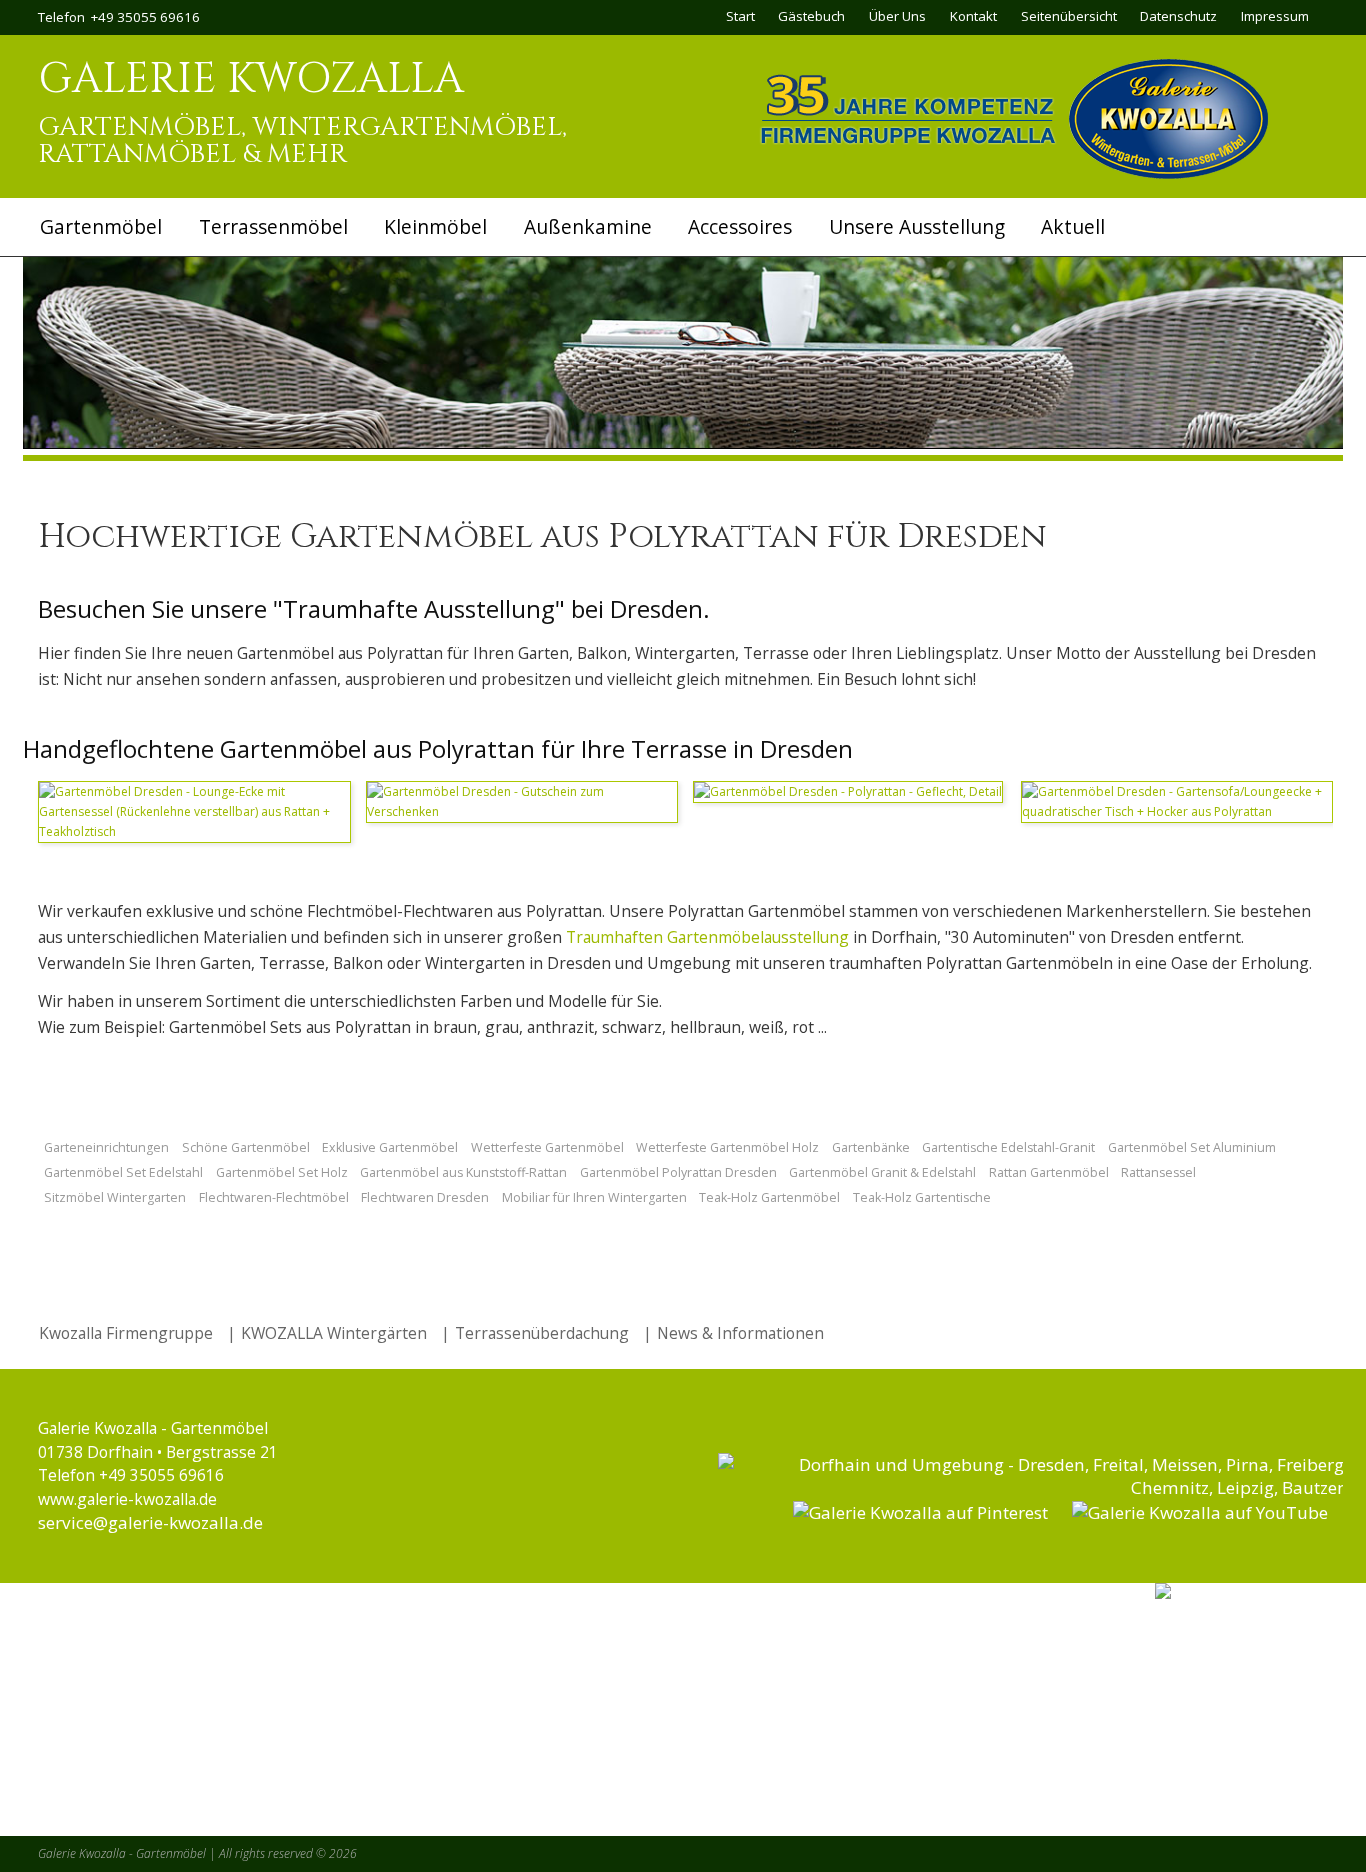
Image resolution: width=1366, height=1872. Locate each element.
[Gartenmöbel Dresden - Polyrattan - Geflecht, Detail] (848, 791)
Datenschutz (1178, 16)
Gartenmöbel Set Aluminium (1192, 1147)
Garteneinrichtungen (106, 1147)
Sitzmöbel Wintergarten (115, 1197)
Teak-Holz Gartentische (922, 1197)
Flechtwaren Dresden (425, 1197)
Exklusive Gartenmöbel (390, 1147)
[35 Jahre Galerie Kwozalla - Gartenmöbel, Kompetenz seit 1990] (1013, 174)
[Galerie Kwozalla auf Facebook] (1033, 1487)
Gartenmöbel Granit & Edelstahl (882, 1172)
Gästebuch (811, 16)
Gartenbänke (871, 1147)
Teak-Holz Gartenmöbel (769, 1197)
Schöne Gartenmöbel (246, 1147)
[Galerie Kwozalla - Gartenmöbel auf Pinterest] (920, 1512)
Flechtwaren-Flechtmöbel (274, 1197)
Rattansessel (1158, 1172)
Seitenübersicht (1069, 16)
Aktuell (1073, 226)
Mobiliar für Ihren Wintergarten (594, 1197)
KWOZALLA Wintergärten (336, 1333)
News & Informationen (740, 1333)
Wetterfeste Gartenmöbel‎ (547, 1147)
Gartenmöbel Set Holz (282, 1172)
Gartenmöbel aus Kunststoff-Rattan (463, 1172)
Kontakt (973, 16)
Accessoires (740, 226)
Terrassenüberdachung (542, 1333)
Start (740, 16)
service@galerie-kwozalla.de (150, 1522)
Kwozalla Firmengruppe (126, 1333)
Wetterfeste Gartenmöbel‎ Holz (727, 1147)
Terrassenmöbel (273, 226)
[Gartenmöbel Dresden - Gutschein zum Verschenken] (522, 811)
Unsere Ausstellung (917, 226)
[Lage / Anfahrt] (1241, 1592)
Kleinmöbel (435, 226)
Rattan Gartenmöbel (1049, 1172)
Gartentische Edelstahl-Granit (1008, 1147)
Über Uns (897, 16)
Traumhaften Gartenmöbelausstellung (707, 937)
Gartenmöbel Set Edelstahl (123, 1172)
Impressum (1275, 16)
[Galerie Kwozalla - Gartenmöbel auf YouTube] (1200, 1512)
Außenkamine (588, 226)
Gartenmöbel (101, 226)
